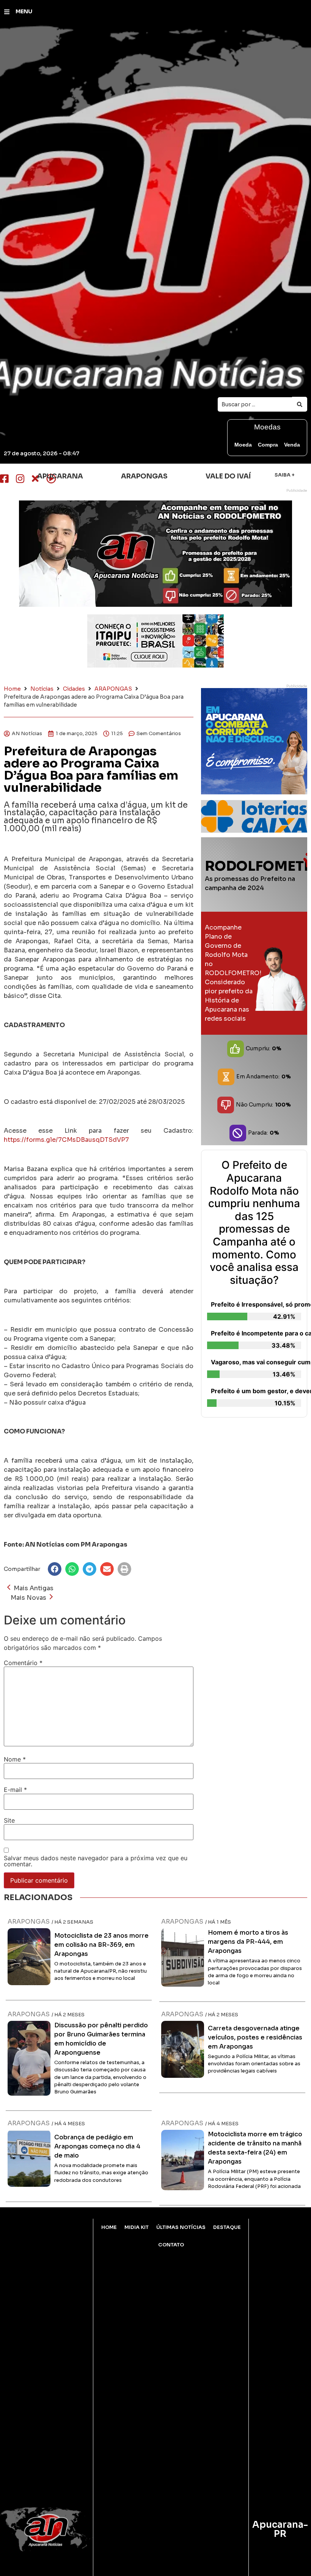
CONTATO (171, 2245)
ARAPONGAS (113, 689)
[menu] (7, 12)
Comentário (23, 1663)
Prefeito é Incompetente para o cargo (256, 1333)
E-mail (15, 1790)
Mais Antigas (34, 1588)
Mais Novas (28, 1598)
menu (24, 11)
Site (9, 1820)
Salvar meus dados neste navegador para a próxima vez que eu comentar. (96, 1861)
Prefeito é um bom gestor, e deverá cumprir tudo (256, 1391)
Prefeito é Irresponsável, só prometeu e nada (256, 1304)
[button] (55, 1569)
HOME (109, 2227)
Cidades (74, 689)
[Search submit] (300, 404)
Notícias (42, 689)
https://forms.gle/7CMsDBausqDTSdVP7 (66, 1140)
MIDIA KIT (137, 2227)
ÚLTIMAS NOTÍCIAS (181, 2227)
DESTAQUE (227, 2227)
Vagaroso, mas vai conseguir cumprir (256, 1362)
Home (12, 689)
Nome (15, 1759)
